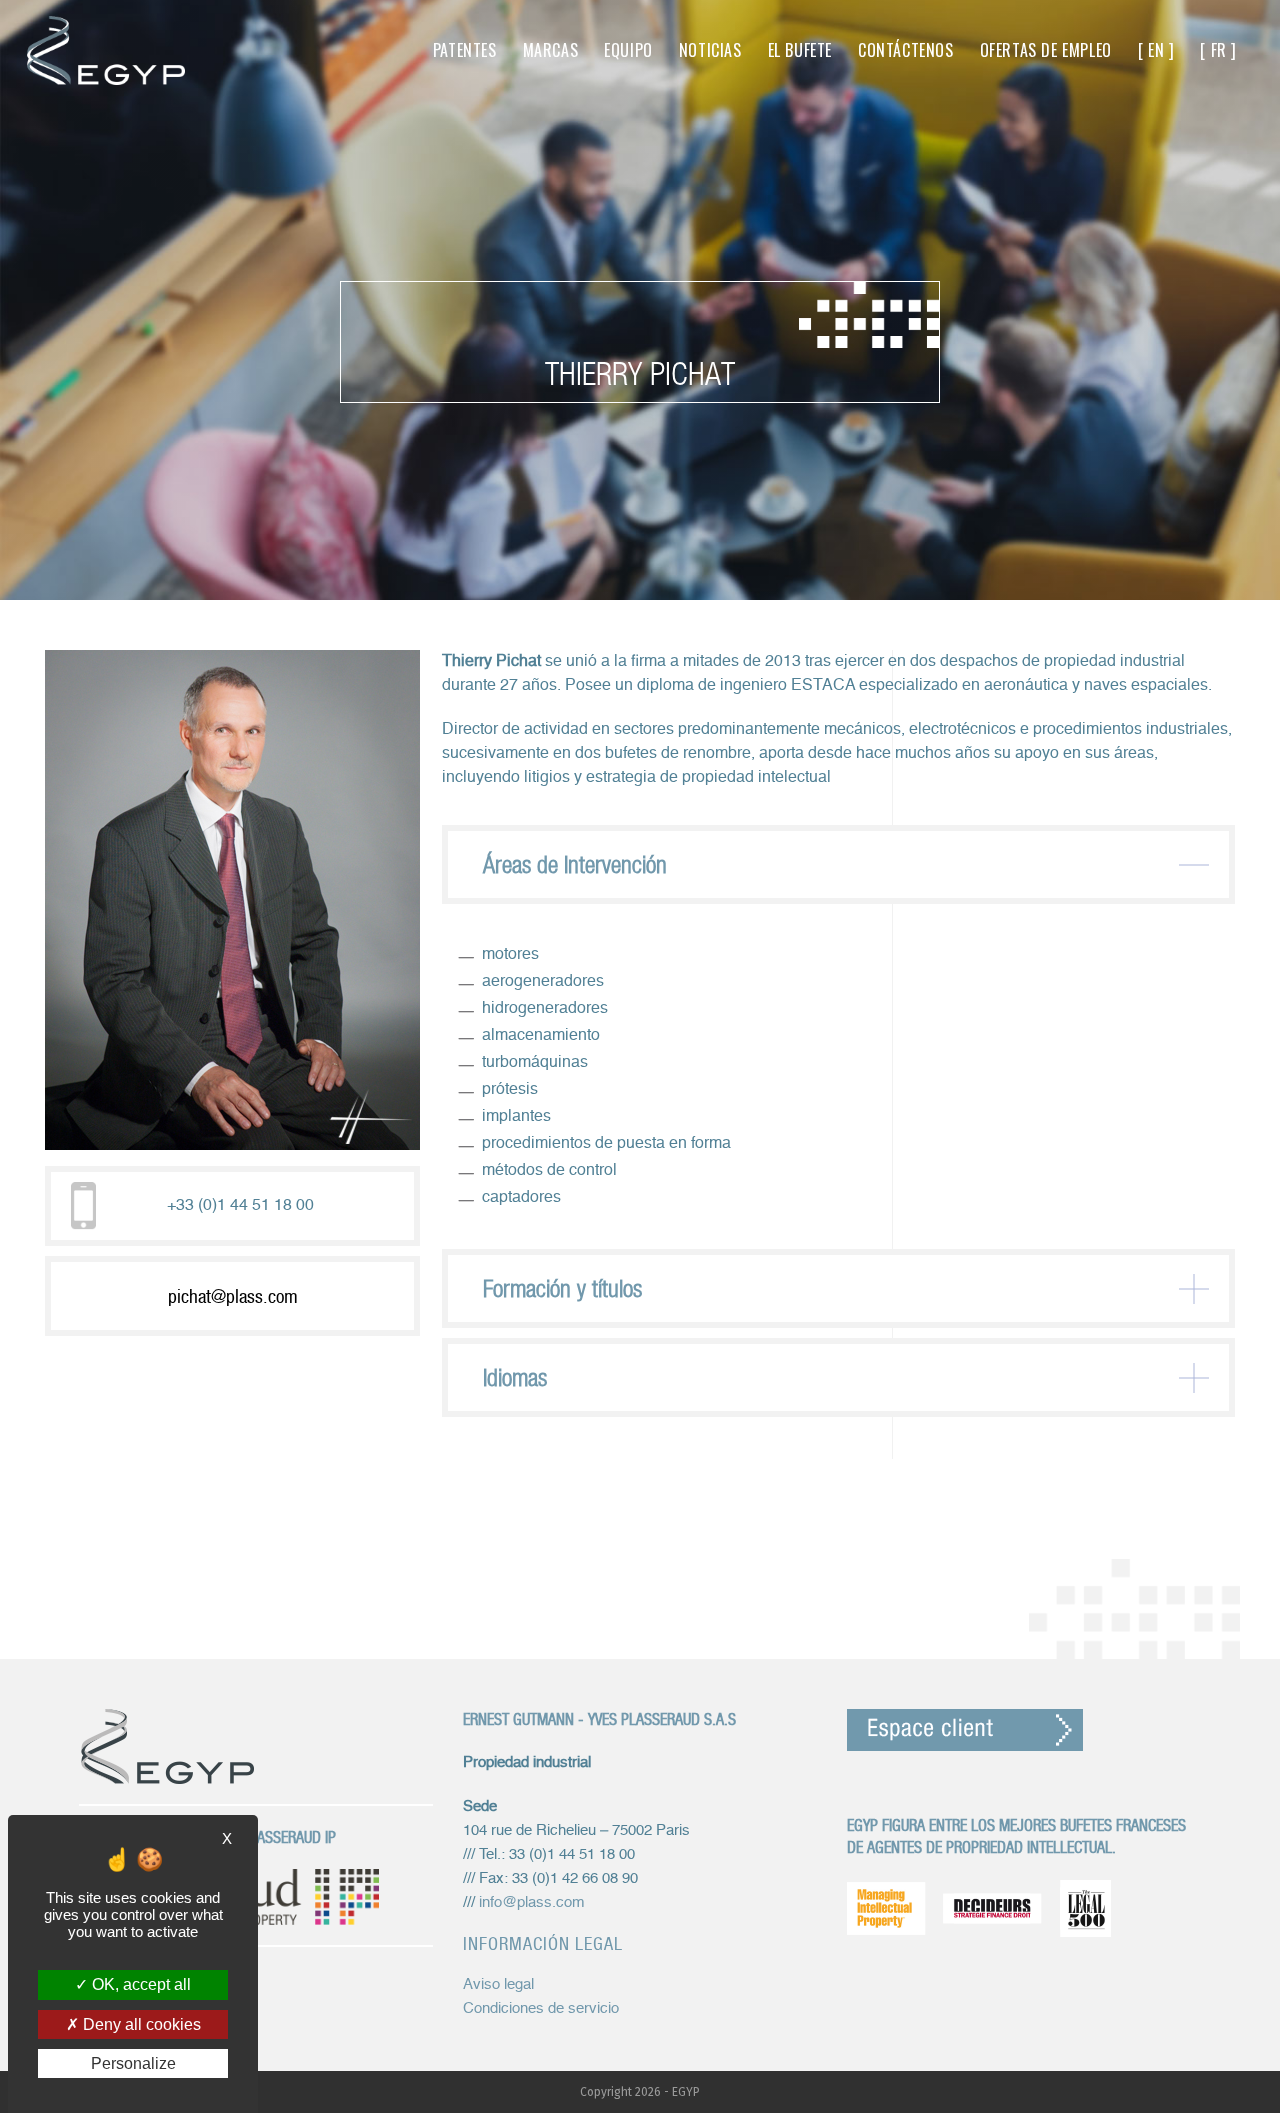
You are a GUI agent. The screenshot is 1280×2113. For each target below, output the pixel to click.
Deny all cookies (140, 2024)
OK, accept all (139, 1984)
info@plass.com (532, 1902)
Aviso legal (498, 1984)
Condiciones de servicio (541, 2008)
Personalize (133, 2063)
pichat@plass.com (233, 1296)
